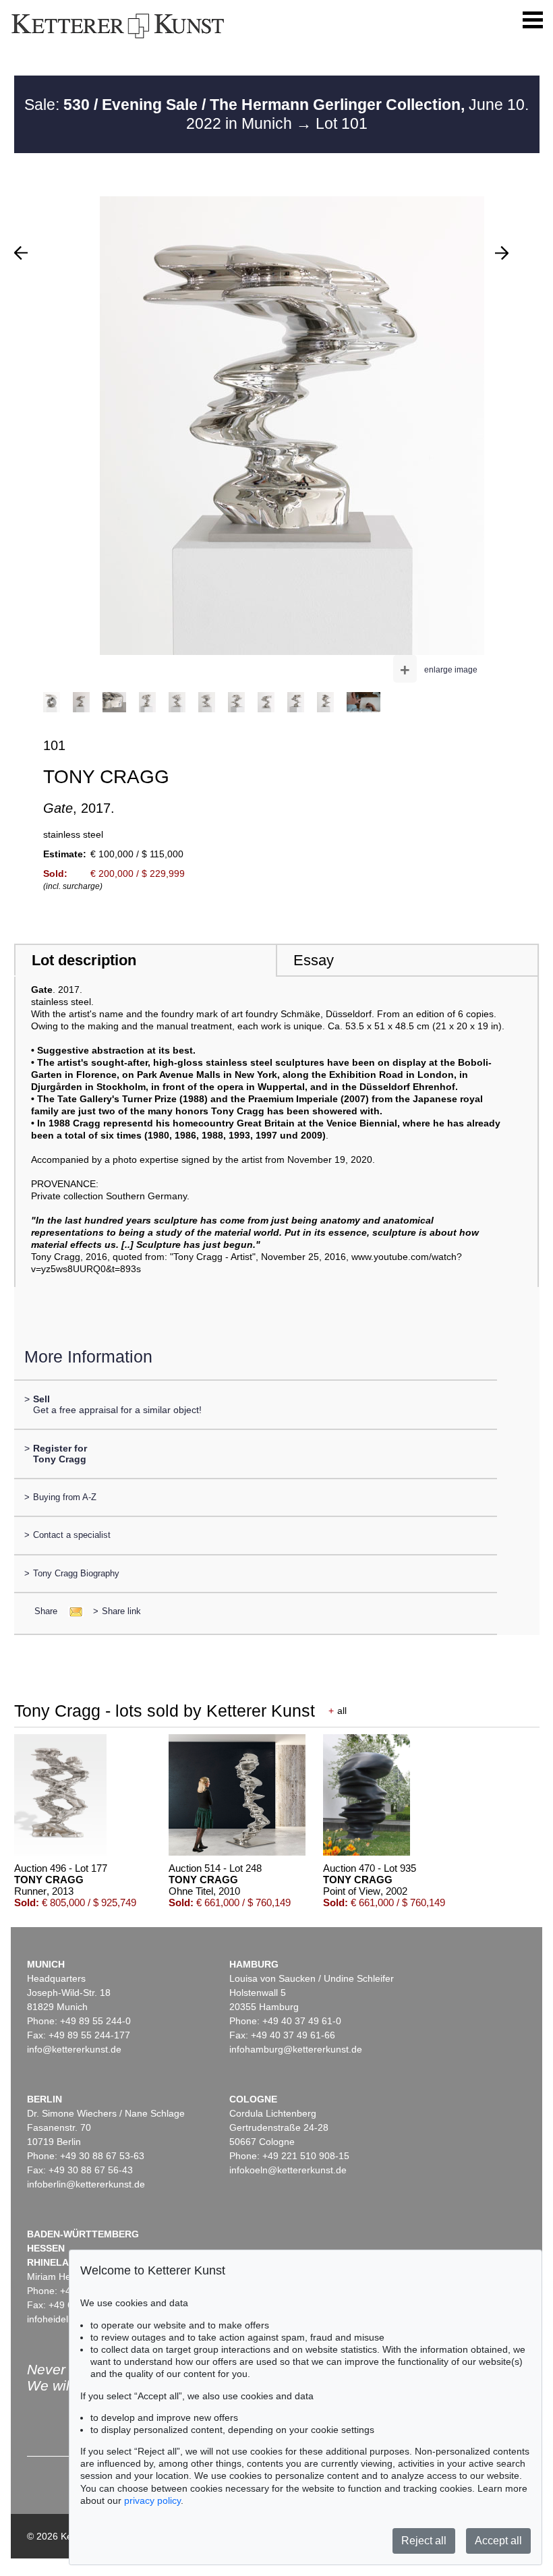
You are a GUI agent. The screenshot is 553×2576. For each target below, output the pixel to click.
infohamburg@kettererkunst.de (296, 2049)
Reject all (424, 2541)
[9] (21, 253)
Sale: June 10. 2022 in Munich (276, 114)
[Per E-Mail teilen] (72, 1611)
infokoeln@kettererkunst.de (288, 2170)
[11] (502, 253)
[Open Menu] (533, 20)
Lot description (84, 960)
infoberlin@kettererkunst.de (86, 2184)
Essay (314, 960)
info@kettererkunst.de (74, 2049)
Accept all (498, 2541)
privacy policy (152, 2500)
